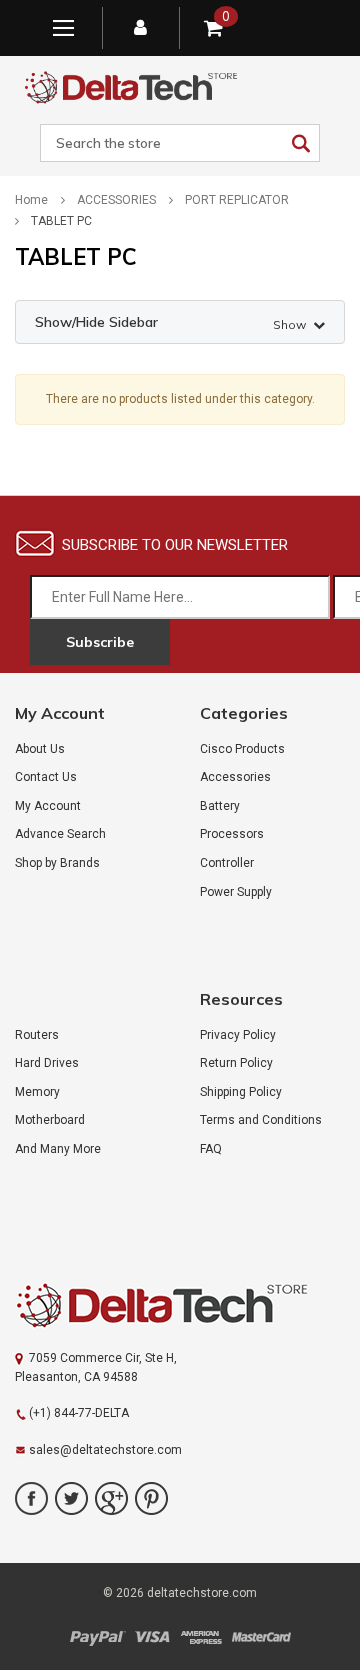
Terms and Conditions (261, 1120)
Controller (227, 863)
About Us (40, 749)
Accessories (235, 777)
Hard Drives (47, 1063)
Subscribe (100, 642)
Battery (220, 806)
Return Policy (236, 1063)
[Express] (201, 1637)
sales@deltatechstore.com (105, 1450)
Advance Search (60, 834)
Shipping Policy (241, 1092)
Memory (37, 1092)
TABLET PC (61, 221)
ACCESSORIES (116, 200)
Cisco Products (242, 749)
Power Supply (236, 892)
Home (31, 200)
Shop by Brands (57, 863)
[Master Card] (261, 1637)
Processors (232, 834)
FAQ (211, 1149)
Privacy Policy (238, 1035)
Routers (37, 1035)
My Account (48, 806)
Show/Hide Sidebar (170, 322)
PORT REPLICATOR (237, 200)
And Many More (58, 1149)
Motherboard (50, 1120)
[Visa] (152, 1637)
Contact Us (46, 777)
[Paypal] (97, 1637)
